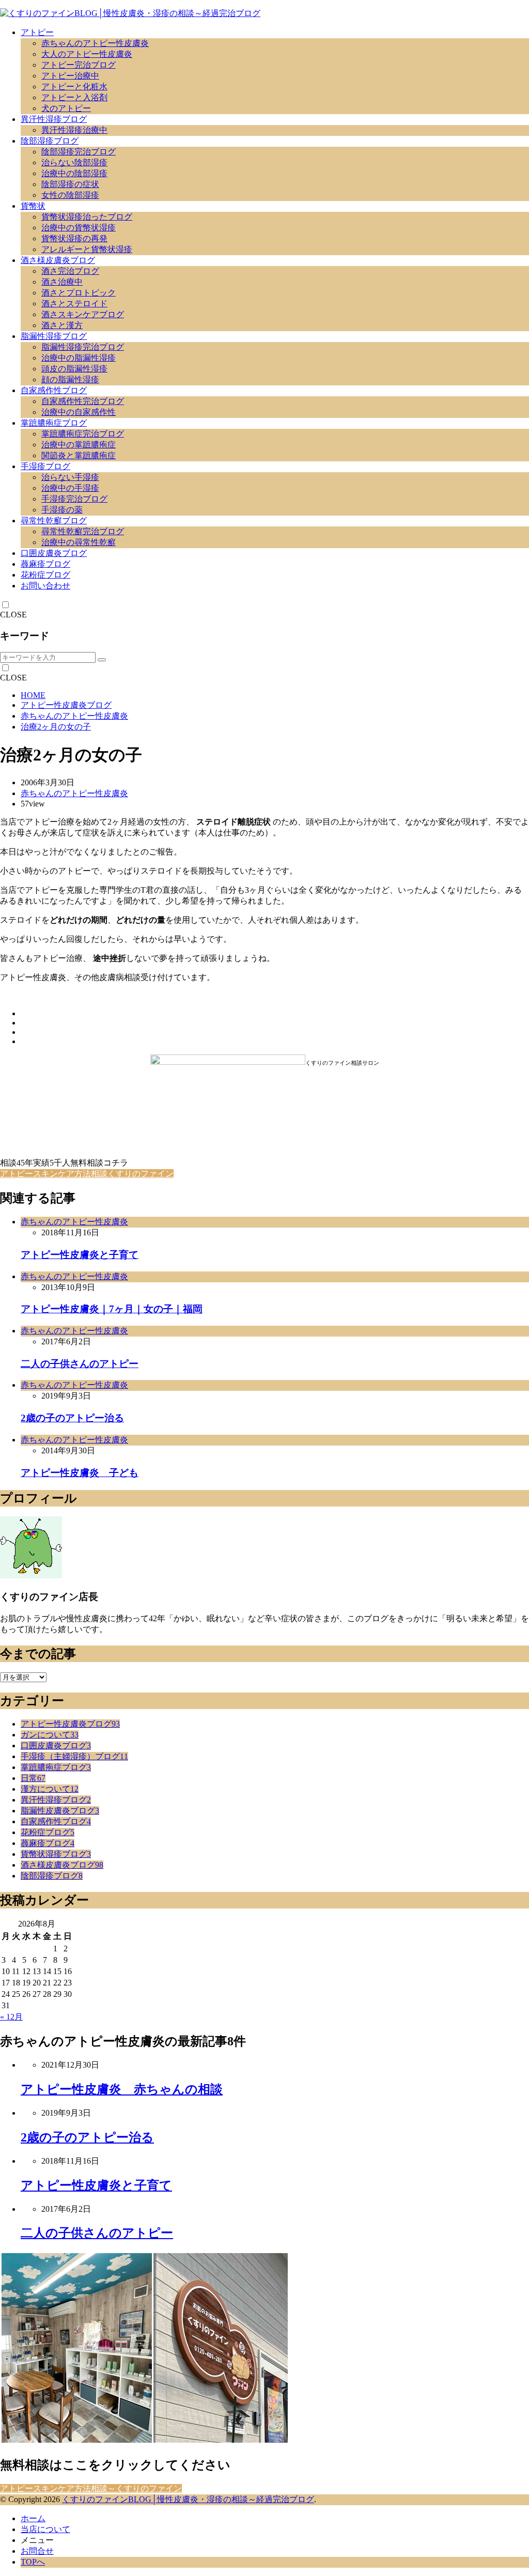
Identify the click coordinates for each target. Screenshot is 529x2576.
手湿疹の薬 (62, 510)
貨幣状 (33, 206)
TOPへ (33, 2562)
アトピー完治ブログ (79, 65)
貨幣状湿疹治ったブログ (87, 217)
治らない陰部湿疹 (74, 162)
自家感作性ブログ (54, 390)
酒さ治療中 (62, 282)
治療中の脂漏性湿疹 (79, 358)
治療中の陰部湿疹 (74, 173)
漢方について (50, 1789)
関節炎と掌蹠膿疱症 (79, 455)
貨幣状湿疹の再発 (74, 238)
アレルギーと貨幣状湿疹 (87, 249)
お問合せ (37, 2551)
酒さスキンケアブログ (83, 314)
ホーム (33, 2518)
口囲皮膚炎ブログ (54, 553)
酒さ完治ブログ (70, 271)
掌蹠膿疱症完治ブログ (83, 434)
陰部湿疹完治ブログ (79, 152)
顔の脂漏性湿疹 (70, 379)
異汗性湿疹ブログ (54, 119)
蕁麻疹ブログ (45, 564)
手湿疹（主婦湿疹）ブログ (74, 1756)
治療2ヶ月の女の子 (56, 727)
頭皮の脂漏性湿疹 (74, 369)
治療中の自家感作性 (79, 412)
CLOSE (13, 615)
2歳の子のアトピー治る (72, 1418)
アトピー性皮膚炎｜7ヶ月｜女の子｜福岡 (112, 1309)
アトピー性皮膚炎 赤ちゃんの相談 (122, 2089)
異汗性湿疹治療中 (74, 130)
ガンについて (50, 1735)
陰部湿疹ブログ (50, 141)
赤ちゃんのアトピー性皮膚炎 (95, 43)
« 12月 (11, 2017)
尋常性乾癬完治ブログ (83, 531)
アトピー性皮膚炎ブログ (66, 705)
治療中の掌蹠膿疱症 (79, 445)
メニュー (37, 2540)
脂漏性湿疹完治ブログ (83, 347)
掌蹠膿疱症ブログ (54, 423)
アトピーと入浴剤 (74, 97)
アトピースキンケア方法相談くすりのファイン (87, 1174)
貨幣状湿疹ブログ (56, 1854)
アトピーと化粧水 (74, 87)
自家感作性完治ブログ (83, 401)
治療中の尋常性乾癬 (79, 542)
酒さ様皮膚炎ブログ (58, 260)
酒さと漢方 (62, 325)
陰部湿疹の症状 (70, 184)
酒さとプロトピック (79, 293)
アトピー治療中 (70, 76)
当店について (45, 2529)
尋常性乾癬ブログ (54, 521)
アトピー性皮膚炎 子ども (80, 1473)
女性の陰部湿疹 (70, 195)
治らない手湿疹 (70, 477)
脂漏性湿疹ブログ (54, 336)
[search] (102, 660)
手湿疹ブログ (45, 466)
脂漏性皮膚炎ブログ (60, 1811)
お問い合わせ (45, 586)
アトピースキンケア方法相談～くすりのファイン (91, 2488)
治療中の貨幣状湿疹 (79, 228)
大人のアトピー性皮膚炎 (87, 54)
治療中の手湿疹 (70, 488)
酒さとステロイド (74, 304)
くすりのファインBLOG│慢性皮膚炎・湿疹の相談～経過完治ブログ (188, 2499)
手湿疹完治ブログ (74, 499)
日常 (33, 1778)
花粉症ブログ (45, 575)
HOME (33, 695)
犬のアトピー (66, 108)
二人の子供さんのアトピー (80, 1364)
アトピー (37, 32)
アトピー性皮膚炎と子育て (80, 1255)
